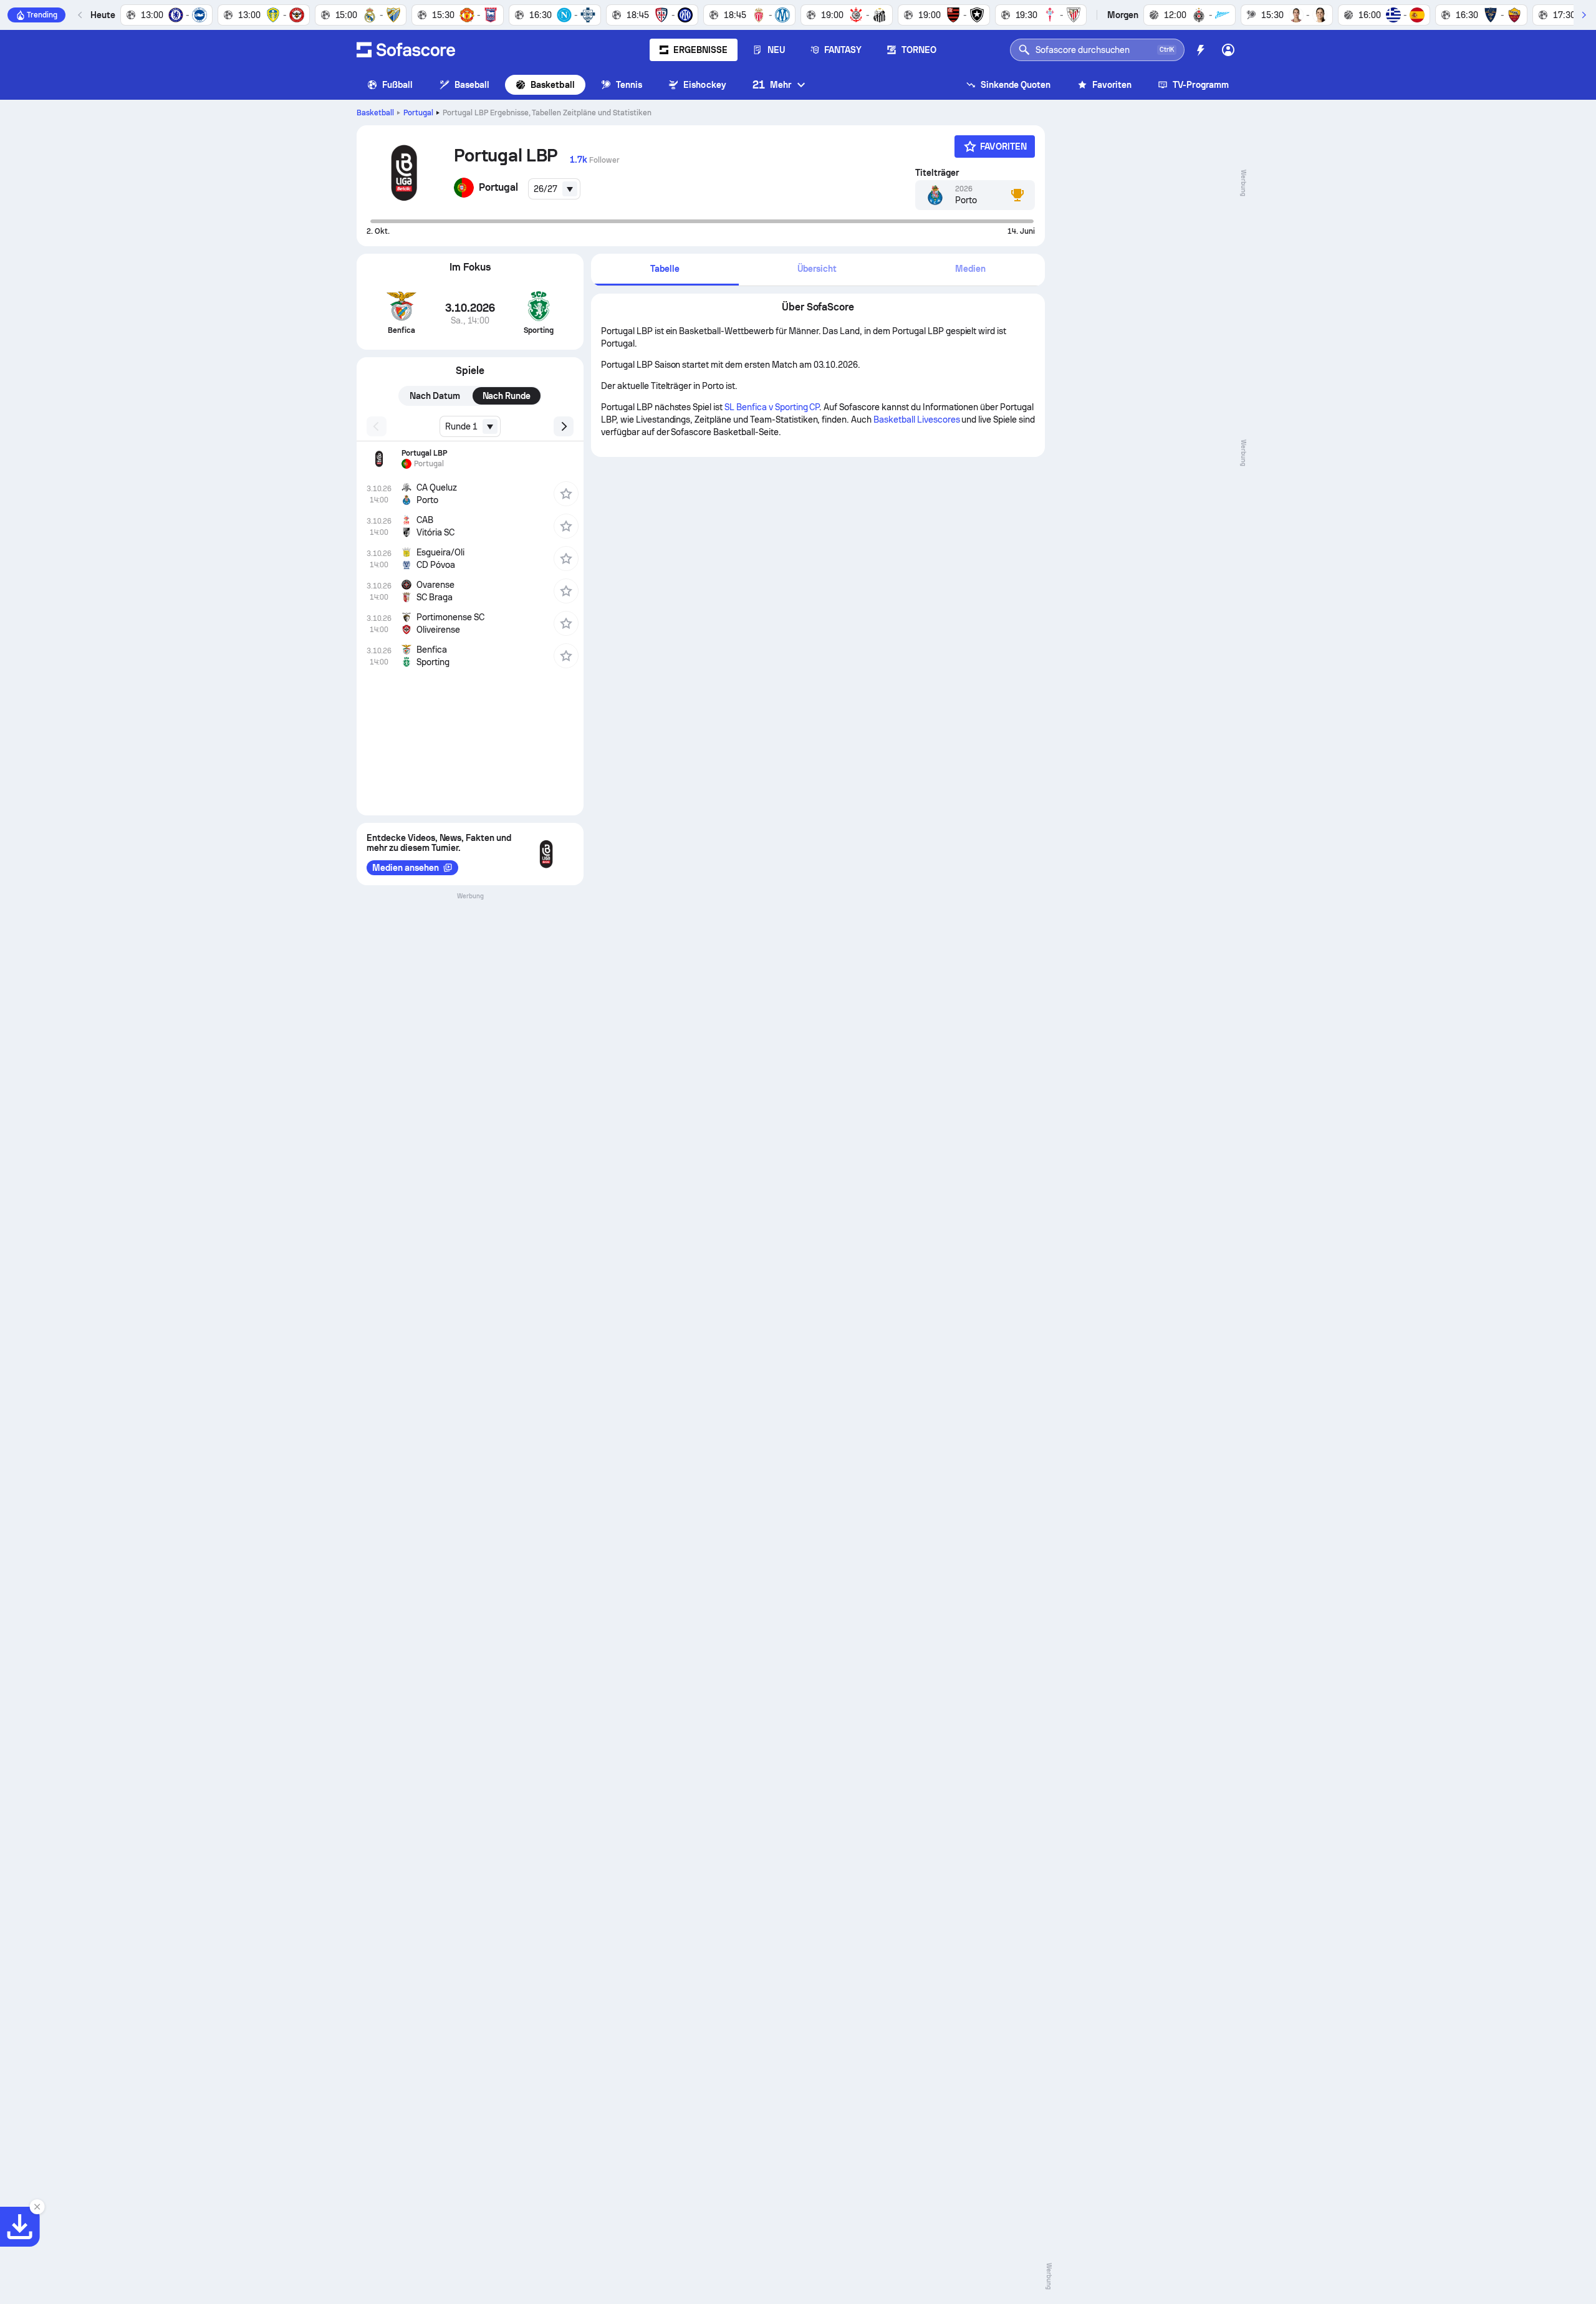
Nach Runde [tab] (507, 396)
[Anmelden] (1228, 50)
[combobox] (554, 189)
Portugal (418, 113)
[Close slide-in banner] (37, 2207)
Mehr (772, 84)
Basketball (553, 85)
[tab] (665, 270)
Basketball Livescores (916, 420)
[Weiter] (1584, 15)
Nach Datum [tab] (435, 396)
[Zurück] (80, 15)
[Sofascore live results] (406, 50)
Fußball (398, 85)
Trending (42, 15)
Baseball (472, 85)
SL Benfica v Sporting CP (772, 407)
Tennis (629, 85)
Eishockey (705, 85)
